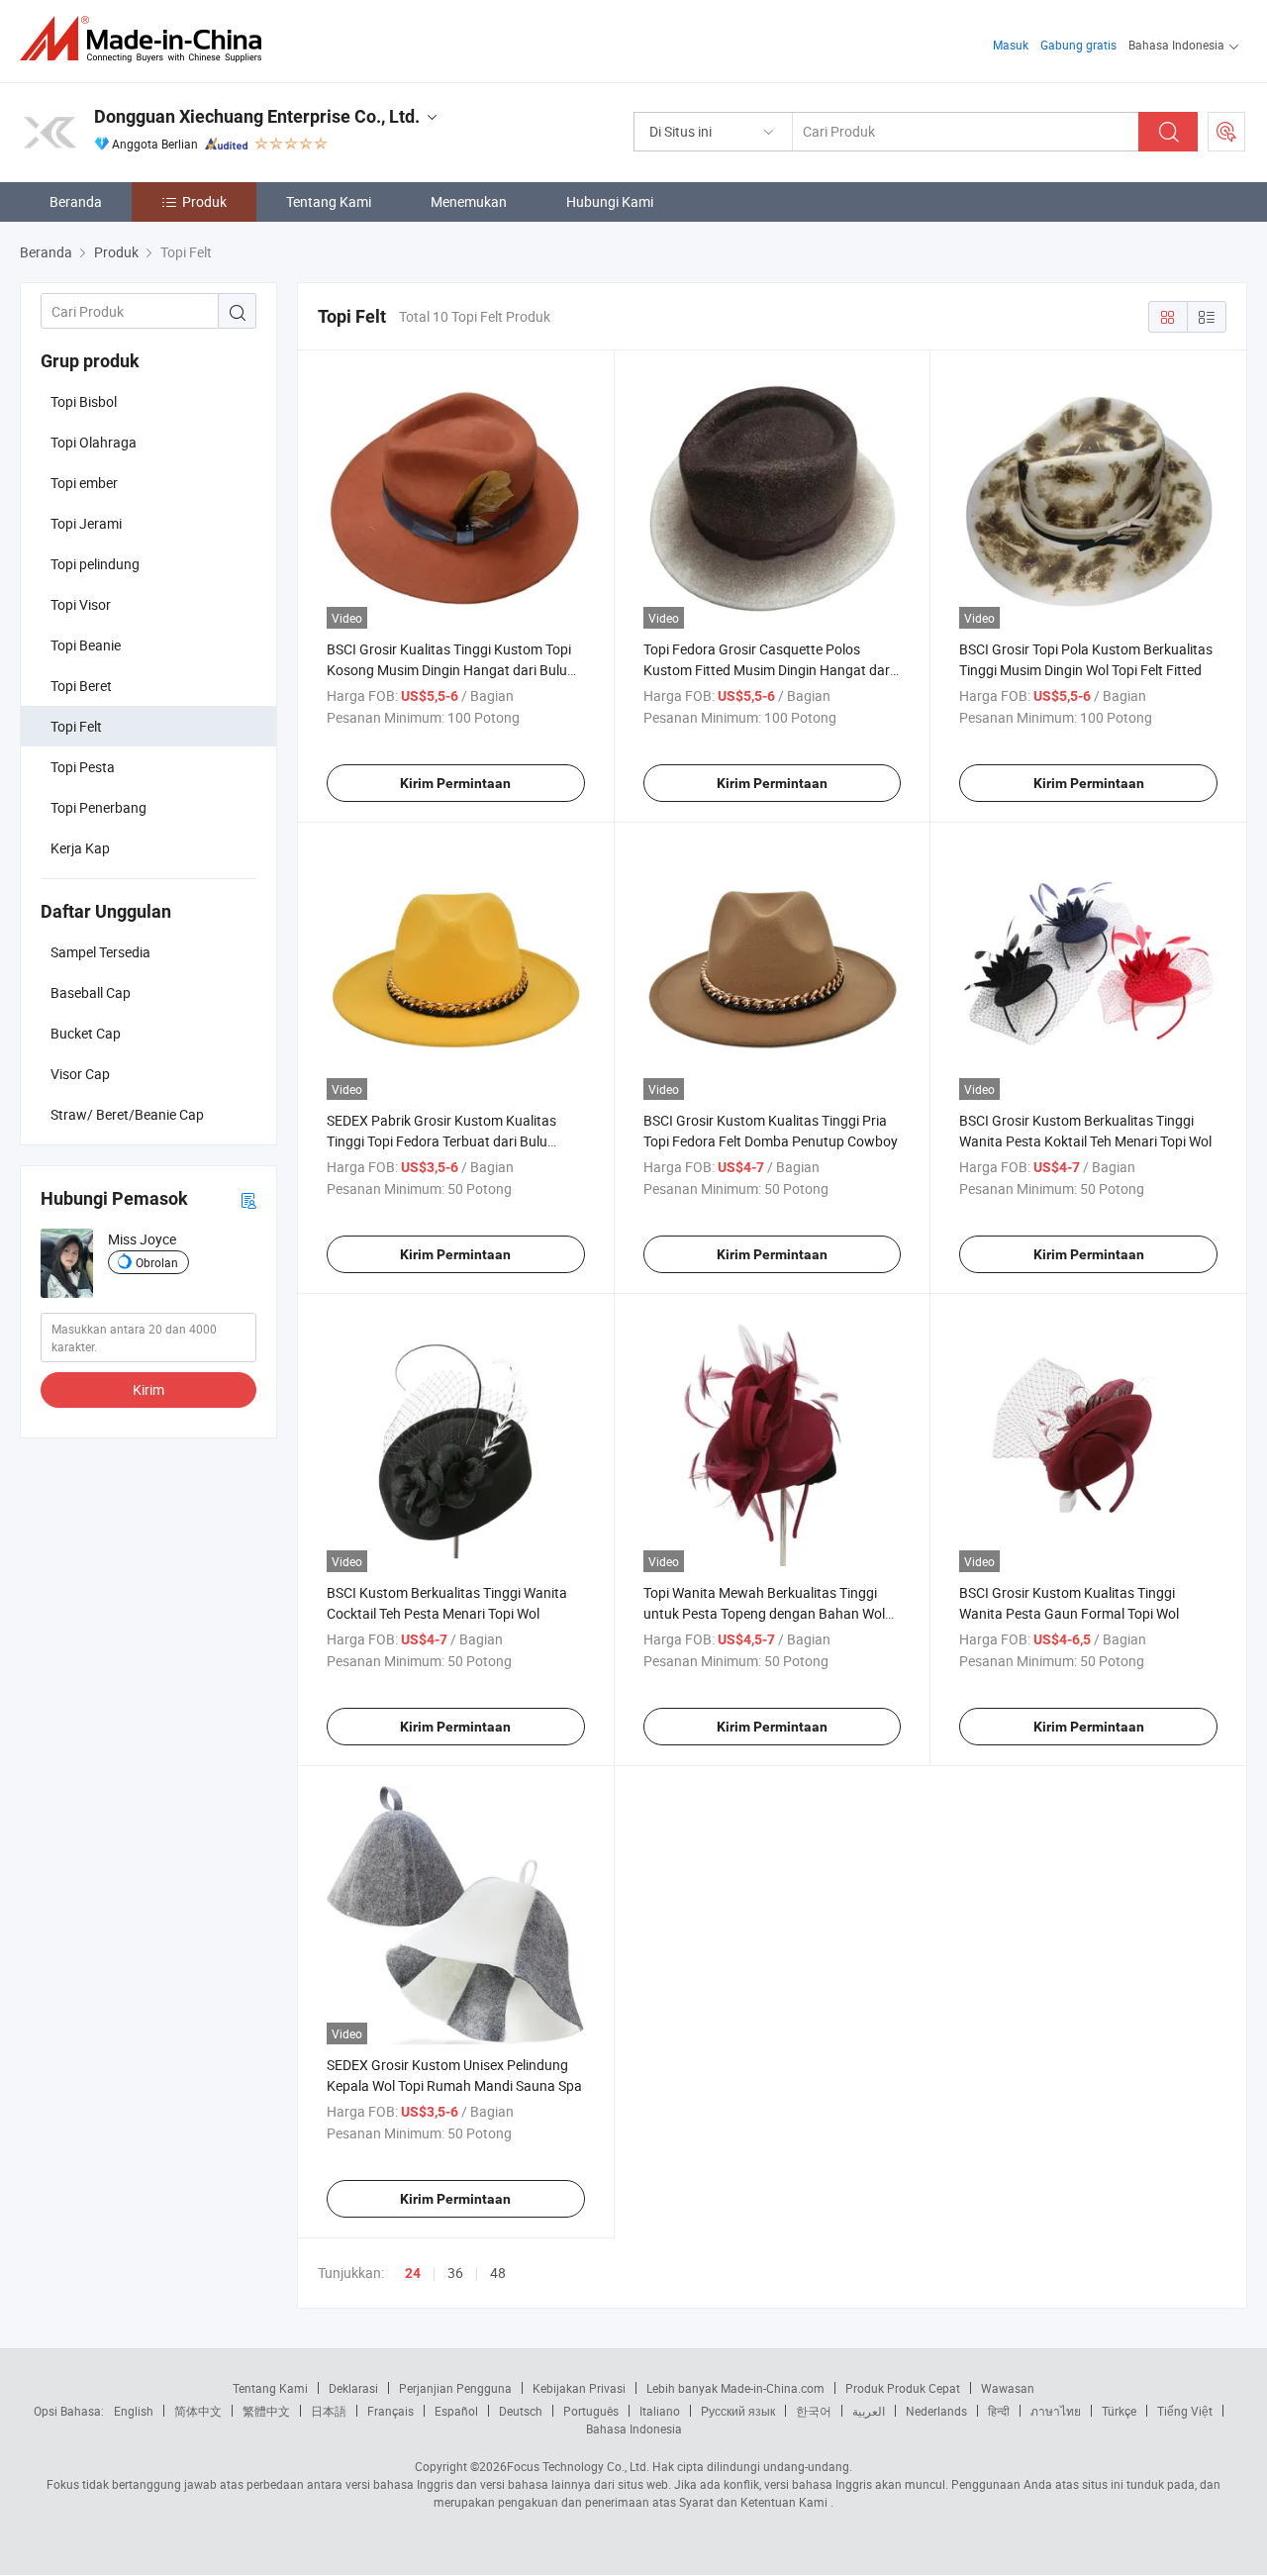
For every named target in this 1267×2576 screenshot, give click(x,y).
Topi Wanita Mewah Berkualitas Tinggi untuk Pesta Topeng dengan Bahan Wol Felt (764, 1613)
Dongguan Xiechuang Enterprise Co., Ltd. (257, 116)
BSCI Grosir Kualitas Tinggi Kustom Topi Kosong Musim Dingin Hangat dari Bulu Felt (449, 670)
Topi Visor (81, 604)
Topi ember (84, 483)
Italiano (660, 2411)
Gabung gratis (1078, 45)
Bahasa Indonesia (634, 2428)
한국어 (814, 2411)
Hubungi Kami (610, 201)
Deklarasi (353, 2388)
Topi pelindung (95, 564)
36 (455, 2273)
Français (390, 2411)
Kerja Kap (80, 848)
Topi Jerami (86, 523)
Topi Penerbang (98, 807)
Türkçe (1119, 2411)
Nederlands (936, 2411)
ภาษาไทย (1056, 2411)
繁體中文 (266, 2411)
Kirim (148, 1389)
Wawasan (1008, 2388)
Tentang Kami (329, 201)
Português (591, 2411)
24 (413, 2273)
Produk (204, 201)
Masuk (1011, 45)
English (134, 2411)
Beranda (76, 201)
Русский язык (738, 2411)
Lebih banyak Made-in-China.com (735, 2388)
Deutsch (521, 2411)
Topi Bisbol (84, 401)
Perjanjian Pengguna (455, 2388)
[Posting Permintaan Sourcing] (1226, 132)
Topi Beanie (86, 645)
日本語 (329, 2411)
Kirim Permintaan (455, 783)
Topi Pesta (83, 767)
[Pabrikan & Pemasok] (147, 39)
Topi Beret (81, 686)
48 (498, 2273)
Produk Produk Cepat (903, 2388)
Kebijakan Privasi (579, 2388)
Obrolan (157, 1262)
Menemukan (469, 201)
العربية (869, 2411)
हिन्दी (999, 2411)
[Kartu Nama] (248, 1199)
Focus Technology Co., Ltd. (578, 2466)
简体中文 (198, 2411)
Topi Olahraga (94, 442)
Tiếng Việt (1185, 2411)
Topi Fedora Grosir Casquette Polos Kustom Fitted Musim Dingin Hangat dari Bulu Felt (768, 670)
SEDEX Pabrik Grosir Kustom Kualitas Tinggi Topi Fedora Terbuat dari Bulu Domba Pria (441, 1141)
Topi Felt (76, 726)
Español (456, 2411)
